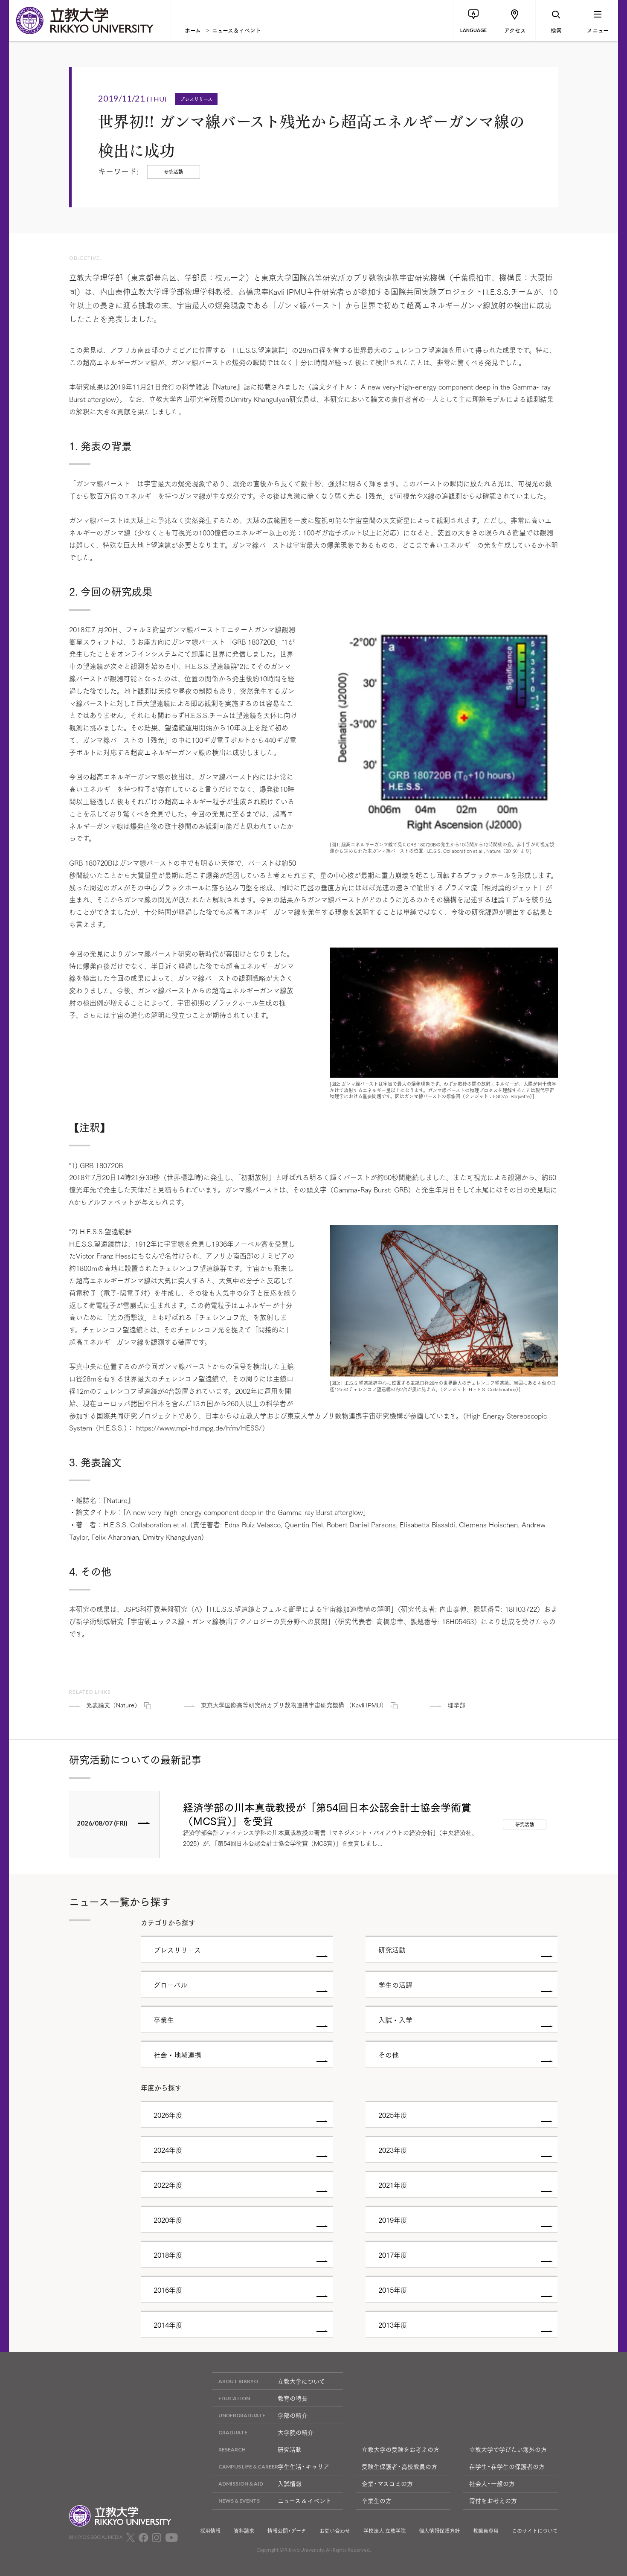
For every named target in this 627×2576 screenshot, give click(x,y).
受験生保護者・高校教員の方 (399, 2466)
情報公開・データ (287, 2531)
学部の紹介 (293, 2415)
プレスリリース (196, 99)
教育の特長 (293, 2398)
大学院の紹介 (296, 2432)
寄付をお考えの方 (493, 2500)
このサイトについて (535, 2531)
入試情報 (290, 2483)
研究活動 (290, 2449)
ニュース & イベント (305, 2500)
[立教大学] (90, 20)
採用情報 (210, 2531)
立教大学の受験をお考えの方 (401, 2449)
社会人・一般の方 (492, 2483)
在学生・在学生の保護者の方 (507, 2466)
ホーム (193, 30)
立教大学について (301, 2381)
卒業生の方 (377, 2500)
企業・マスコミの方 (387, 2483)
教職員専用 (486, 2531)
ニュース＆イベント (237, 30)
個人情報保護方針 (439, 2531)
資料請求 (244, 2531)
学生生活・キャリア (303, 2466)
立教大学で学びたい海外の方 (508, 2449)
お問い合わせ (335, 2531)
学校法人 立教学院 (385, 2531)
